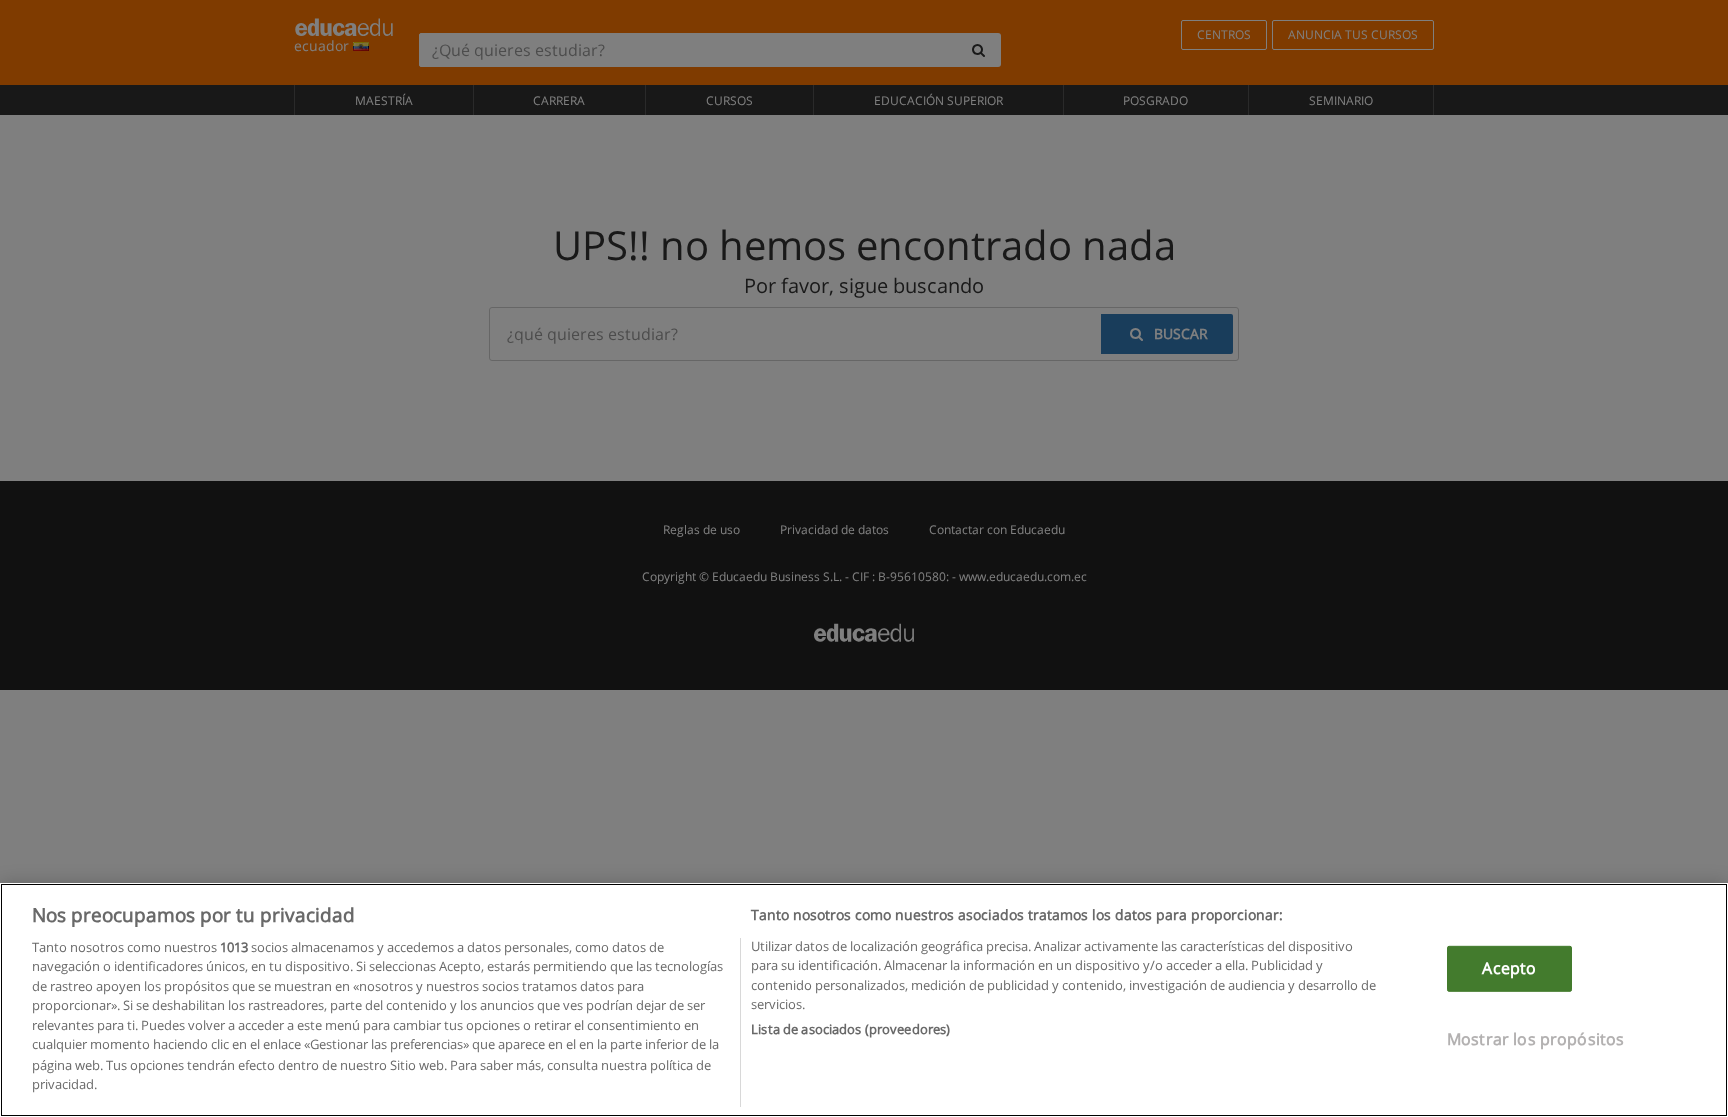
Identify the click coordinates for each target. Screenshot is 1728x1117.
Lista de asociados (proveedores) (850, 1029)
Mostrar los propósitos (1536, 1038)
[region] (864, 1000)
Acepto (1509, 968)
